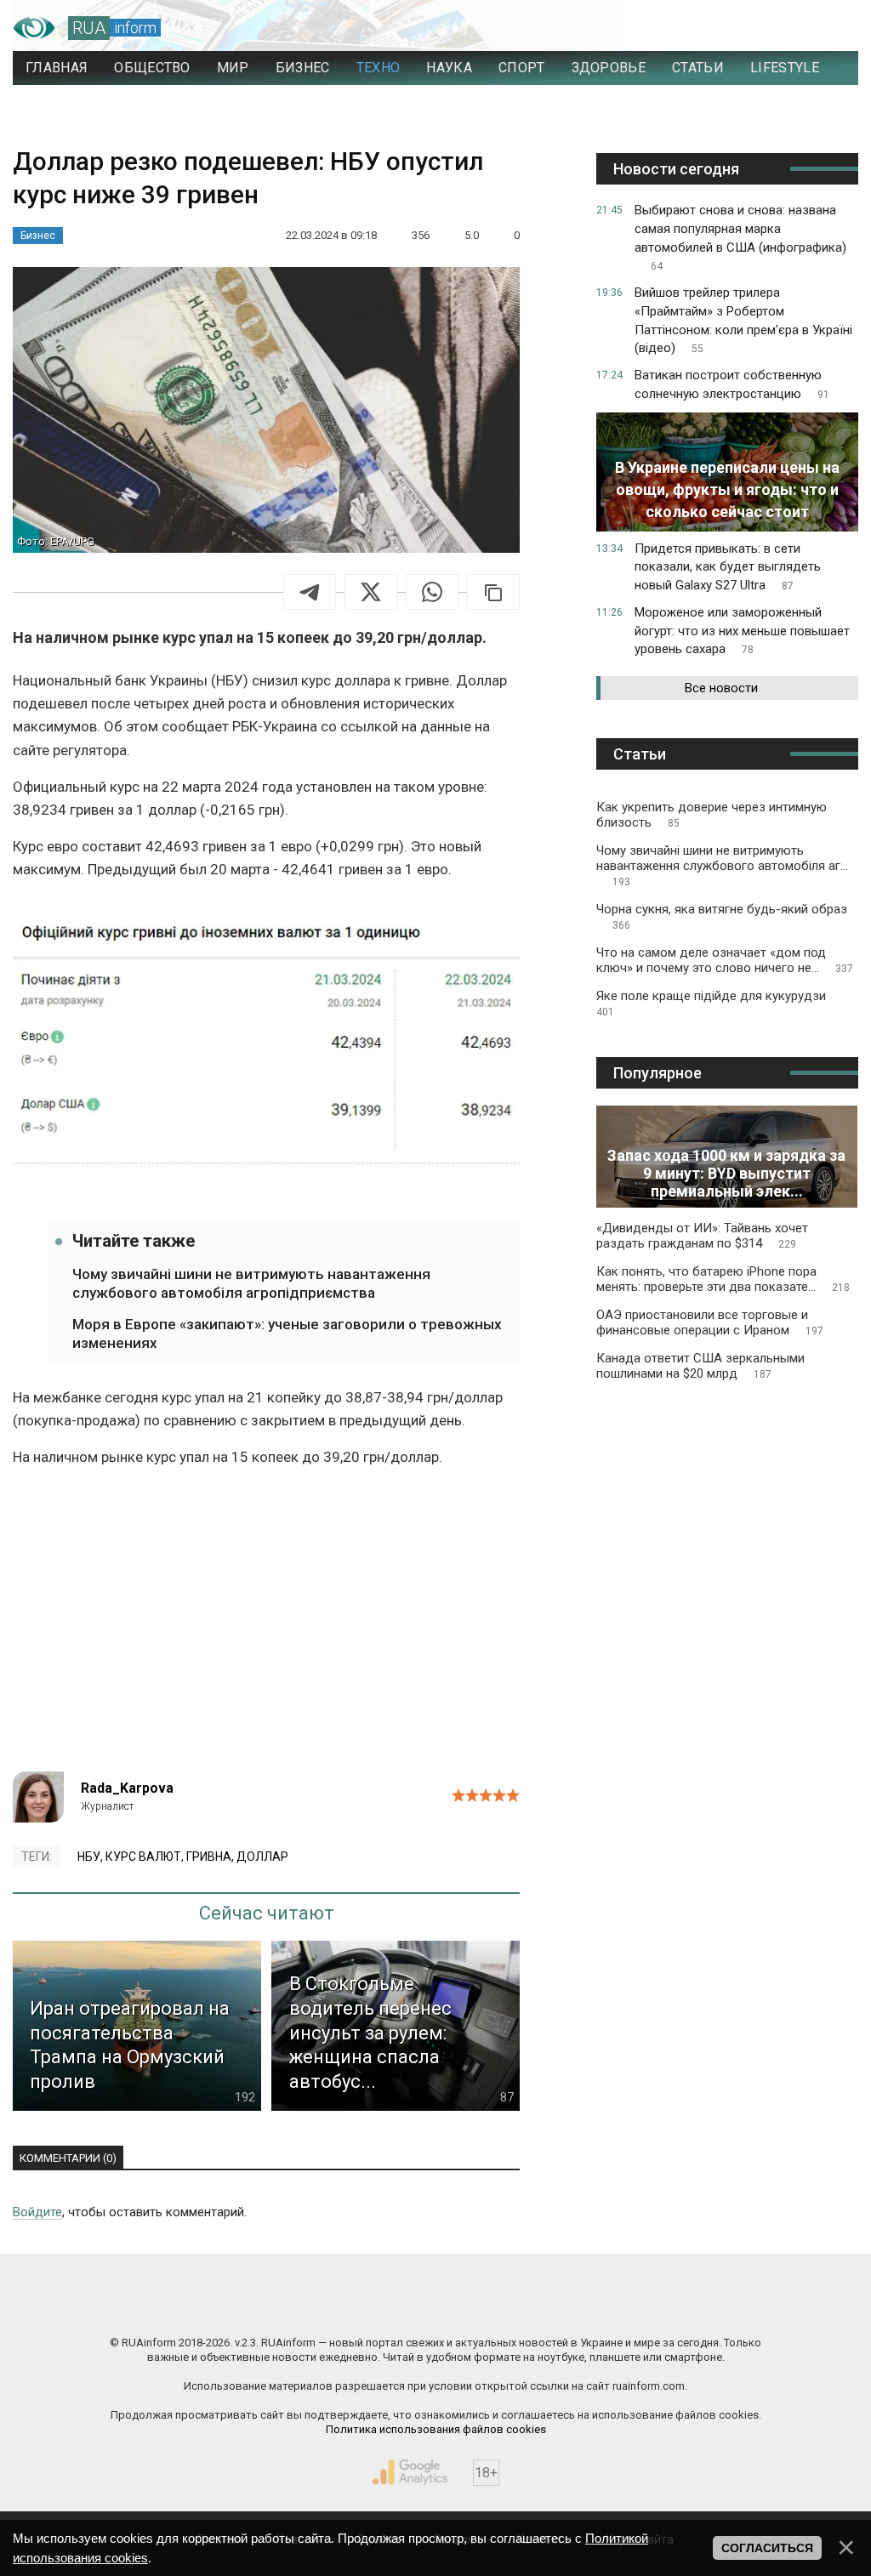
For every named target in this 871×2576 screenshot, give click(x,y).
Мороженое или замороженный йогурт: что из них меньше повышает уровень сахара (742, 631)
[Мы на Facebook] (265, 2306)
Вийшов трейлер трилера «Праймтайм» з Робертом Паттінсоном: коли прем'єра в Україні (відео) (743, 320)
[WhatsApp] (432, 592)
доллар (262, 1857)
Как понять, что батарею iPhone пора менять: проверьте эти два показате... (723, 1279)
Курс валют (143, 1857)
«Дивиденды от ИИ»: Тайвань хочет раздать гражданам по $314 (702, 1236)
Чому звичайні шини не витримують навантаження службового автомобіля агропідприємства (251, 1283)
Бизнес (38, 236)
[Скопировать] (493, 592)
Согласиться (767, 2548)
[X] (371, 592)
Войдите (37, 2212)
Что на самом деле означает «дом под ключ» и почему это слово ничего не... (725, 960)
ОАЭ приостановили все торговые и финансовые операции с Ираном (710, 1322)
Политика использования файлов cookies (436, 2429)
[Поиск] (770, 28)
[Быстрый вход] (829, 28)
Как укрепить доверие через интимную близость (712, 815)
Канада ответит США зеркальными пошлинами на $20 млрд (700, 1366)
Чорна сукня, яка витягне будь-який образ (722, 916)
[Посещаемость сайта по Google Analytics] (410, 2472)
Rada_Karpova (127, 1788)
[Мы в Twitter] (606, 2306)
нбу (89, 1857)
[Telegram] (310, 592)
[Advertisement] (266, 1627)
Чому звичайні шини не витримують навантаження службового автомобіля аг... (722, 865)
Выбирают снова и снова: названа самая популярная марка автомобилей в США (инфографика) (740, 237)
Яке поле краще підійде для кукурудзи (711, 1003)
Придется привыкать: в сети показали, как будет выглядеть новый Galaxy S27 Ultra (728, 567)
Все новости (721, 688)
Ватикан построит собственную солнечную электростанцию (732, 384)
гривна (209, 1857)
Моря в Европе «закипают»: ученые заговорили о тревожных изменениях (287, 1333)
